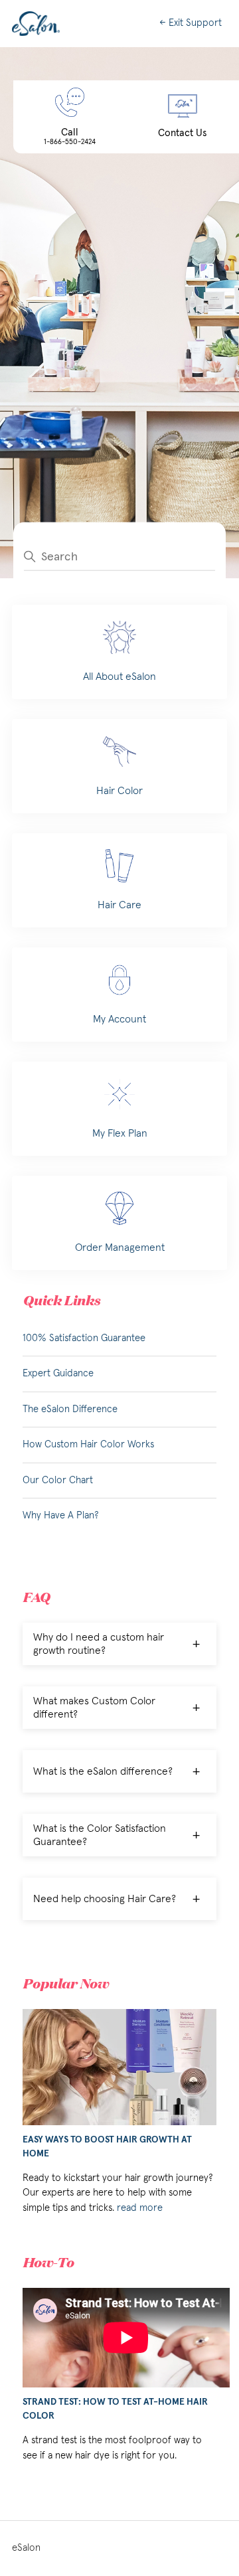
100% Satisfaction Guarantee (84, 1338)
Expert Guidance (58, 1373)
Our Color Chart (58, 1480)
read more (140, 2208)
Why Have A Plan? (61, 1515)
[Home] (36, 24)
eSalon (26, 2548)
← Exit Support (191, 23)
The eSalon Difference (70, 1409)
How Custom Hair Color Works (88, 1444)
